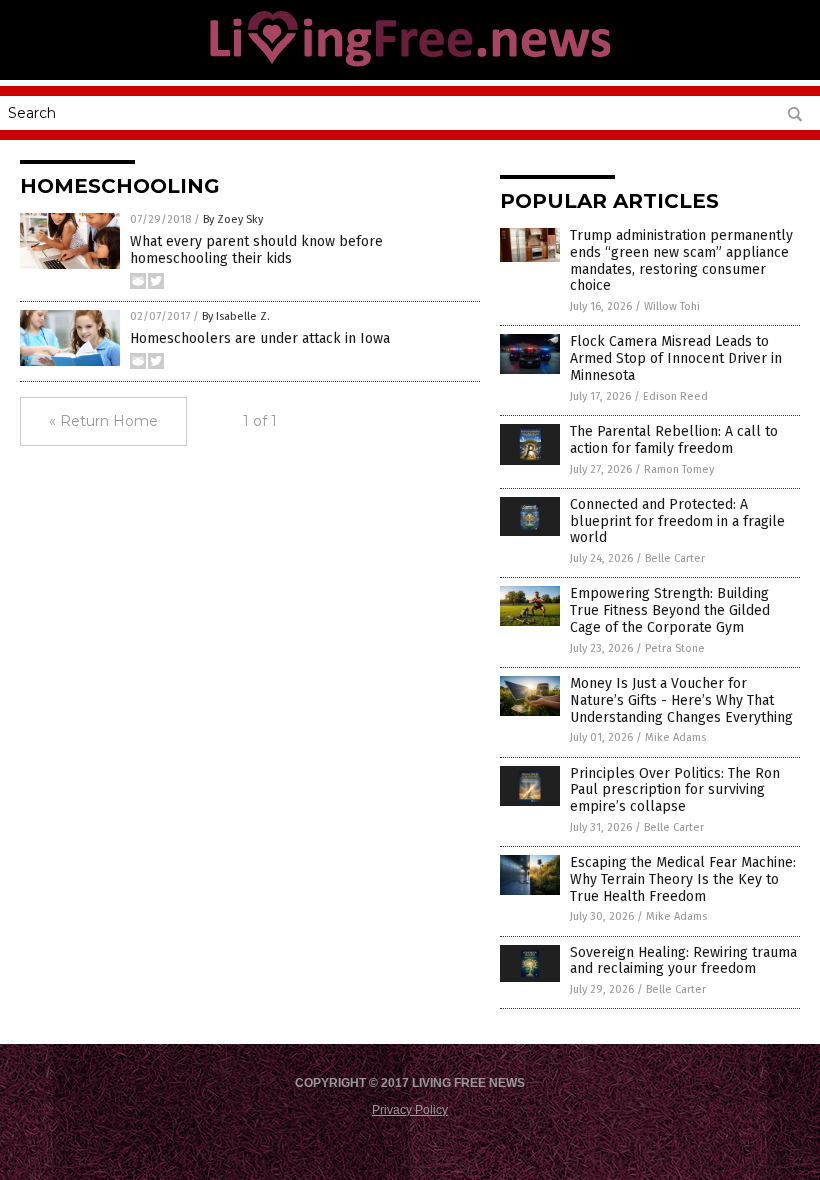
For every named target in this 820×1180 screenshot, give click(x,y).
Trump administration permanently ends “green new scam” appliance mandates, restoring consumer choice (681, 260)
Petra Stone (675, 648)
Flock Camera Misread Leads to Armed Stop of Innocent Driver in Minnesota (676, 358)
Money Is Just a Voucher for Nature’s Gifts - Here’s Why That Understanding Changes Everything (681, 700)
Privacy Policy (410, 1110)
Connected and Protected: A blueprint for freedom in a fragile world (677, 521)
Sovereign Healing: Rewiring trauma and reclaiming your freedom (683, 961)
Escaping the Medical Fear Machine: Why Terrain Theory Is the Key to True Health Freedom (683, 879)
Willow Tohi (672, 306)
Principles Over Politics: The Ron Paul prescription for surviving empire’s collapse (675, 790)
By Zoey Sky (233, 219)
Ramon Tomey (679, 469)
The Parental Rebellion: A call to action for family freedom (674, 440)
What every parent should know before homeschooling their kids (256, 250)
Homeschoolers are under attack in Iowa (260, 338)
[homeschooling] (410, 68)
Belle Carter (675, 558)
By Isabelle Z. (236, 316)
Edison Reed (675, 396)
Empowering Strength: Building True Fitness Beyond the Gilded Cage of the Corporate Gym (670, 610)
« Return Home (103, 421)
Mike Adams (675, 737)
